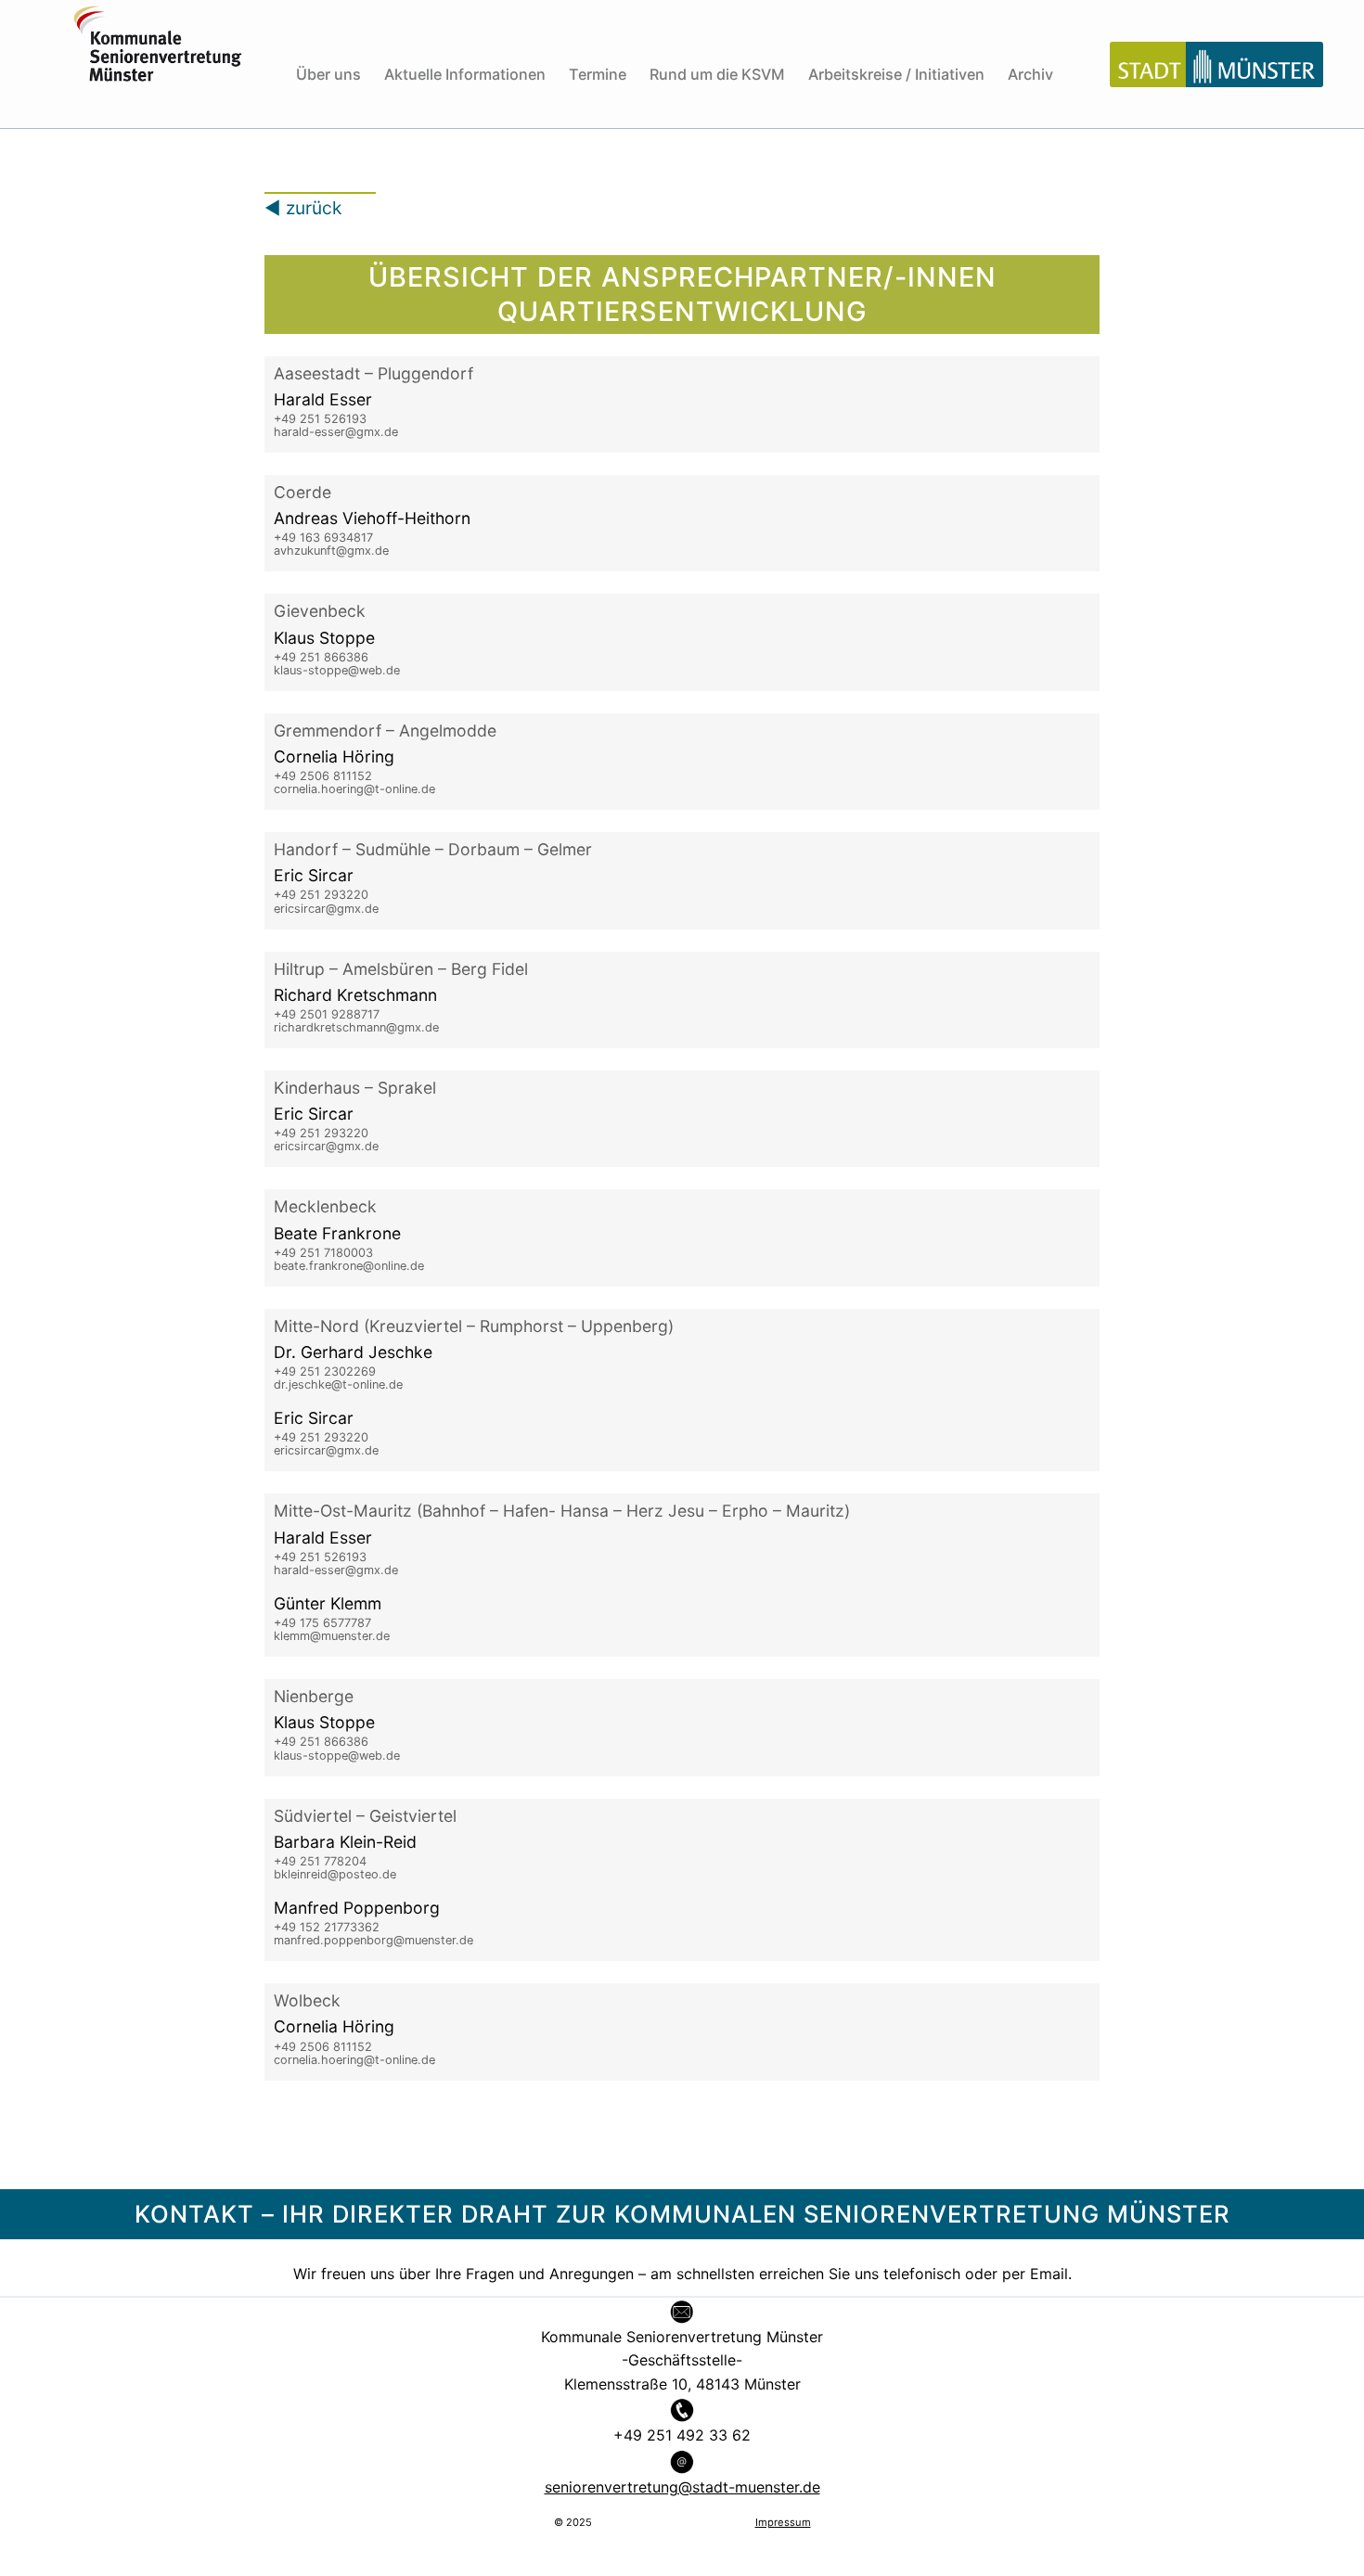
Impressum (783, 2522)
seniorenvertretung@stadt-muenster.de (682, 2487)
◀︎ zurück (303, 208)
